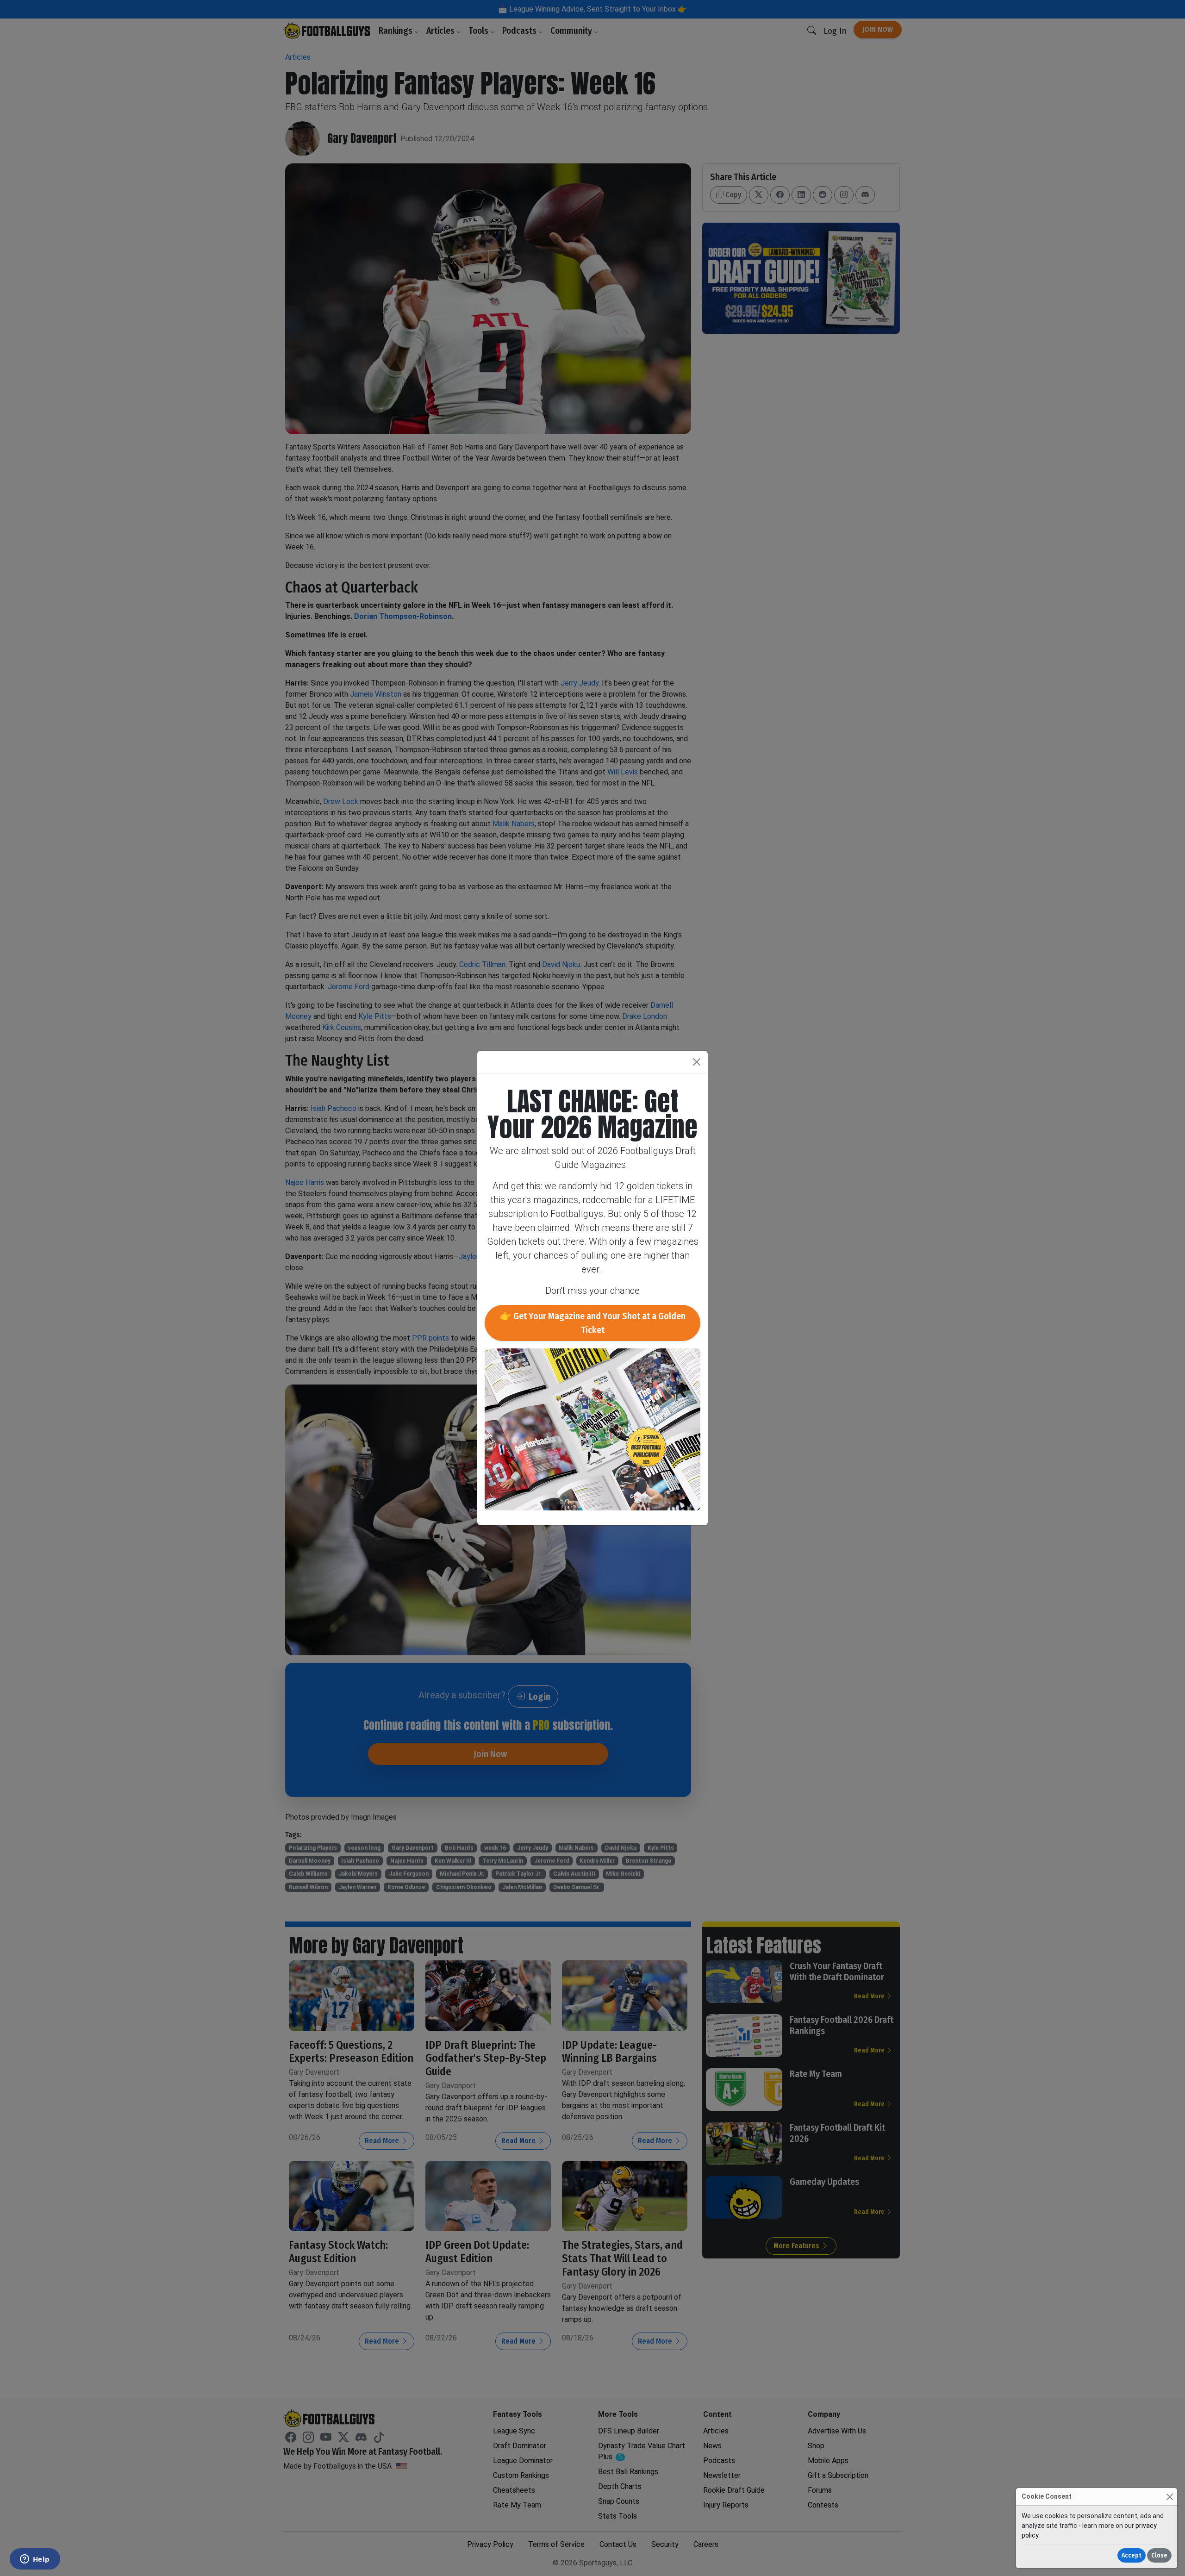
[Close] (1169, 2497)
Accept (1132, 2555)
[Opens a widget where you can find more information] (35, 2560)
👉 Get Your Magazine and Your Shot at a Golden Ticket (593, 1323)
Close (1159, 2555)
